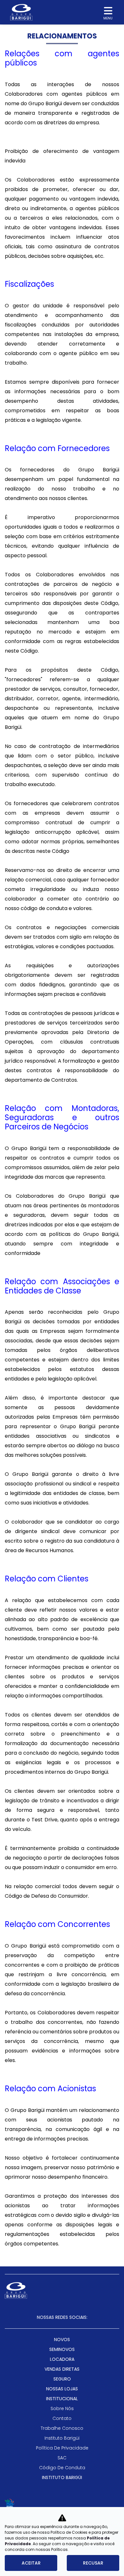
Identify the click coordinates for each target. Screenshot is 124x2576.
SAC (62, 2458)
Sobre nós (62, 2408)
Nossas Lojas (62, 2389)
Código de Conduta (62, 2468)
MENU (108, 18)
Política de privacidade (62, 2448)
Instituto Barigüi (62, 2438)
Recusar (93, 2563)
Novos (62, 2340)
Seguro (62, 2379)
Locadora (62, 2359)
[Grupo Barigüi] (21, 12)
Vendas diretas (62, 2369)
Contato (62, 2418)
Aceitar (31, 2563)
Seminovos (62, 2349)
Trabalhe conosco (62, 2428)
